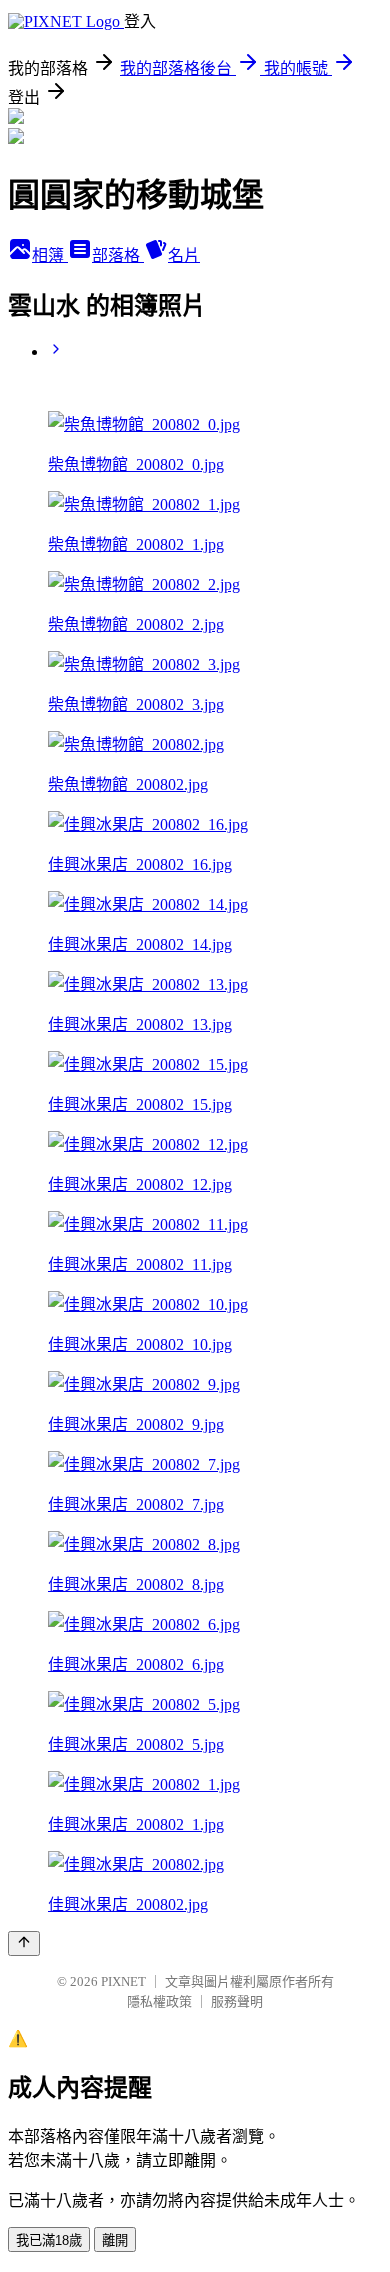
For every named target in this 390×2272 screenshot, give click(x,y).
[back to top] (24, 1943)
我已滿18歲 (49, 2240)
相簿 (50, 255)
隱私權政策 (159, 2001)
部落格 (118, 255)
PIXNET (123, 1981)
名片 (184, 255)
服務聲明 (237, 2001)
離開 (115, 2240)
